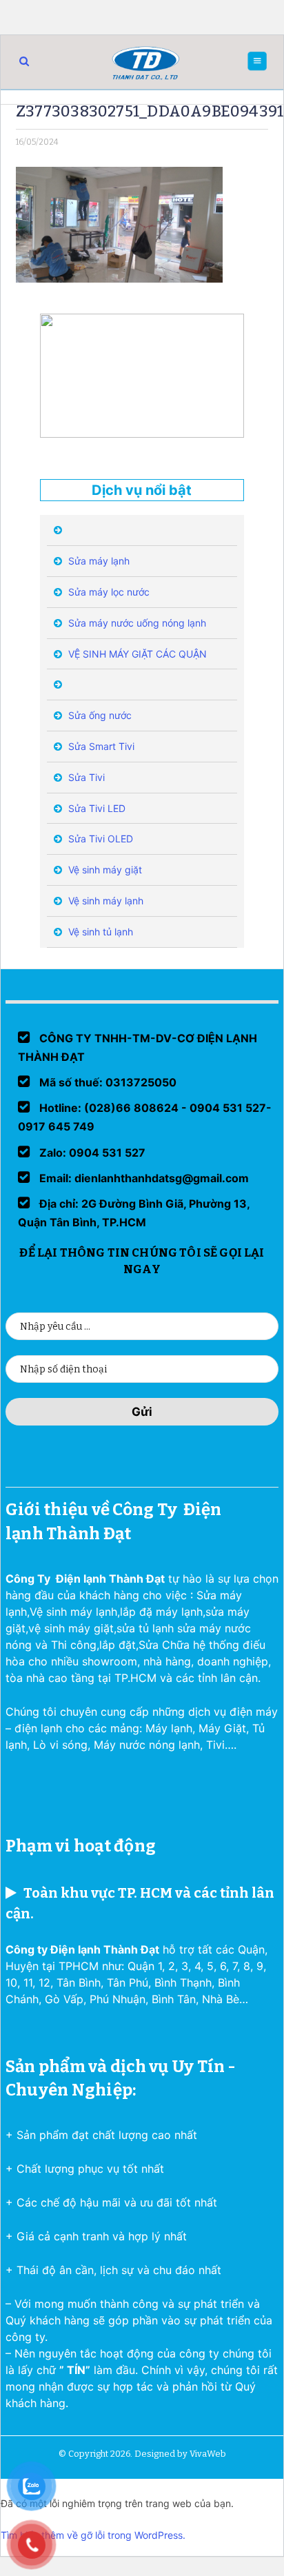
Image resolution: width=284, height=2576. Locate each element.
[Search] (24, 61)
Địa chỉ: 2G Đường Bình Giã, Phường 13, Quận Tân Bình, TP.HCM (134, 1213)
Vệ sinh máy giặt (104, 870)
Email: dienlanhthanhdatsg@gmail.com (143, 1178)
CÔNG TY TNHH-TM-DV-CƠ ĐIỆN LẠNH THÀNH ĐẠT (138, 1047)
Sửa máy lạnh (98, 561)
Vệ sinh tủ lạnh (99, 932)
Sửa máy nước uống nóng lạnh (136, 623)
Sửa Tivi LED (95, 808)
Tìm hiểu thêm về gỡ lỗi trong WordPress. (93, 2535)
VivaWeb (208, 2454)
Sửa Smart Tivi (100, 746)
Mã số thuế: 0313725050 (106, 1082)
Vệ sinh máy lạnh (104, 901)
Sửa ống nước (99, 715)
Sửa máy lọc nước (108, 592)
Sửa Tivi (85, 777)
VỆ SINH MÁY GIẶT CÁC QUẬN (136, 654)
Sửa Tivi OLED (99, 839)
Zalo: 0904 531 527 (91, 1153)
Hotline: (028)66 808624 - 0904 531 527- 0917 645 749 (145, 1117)
